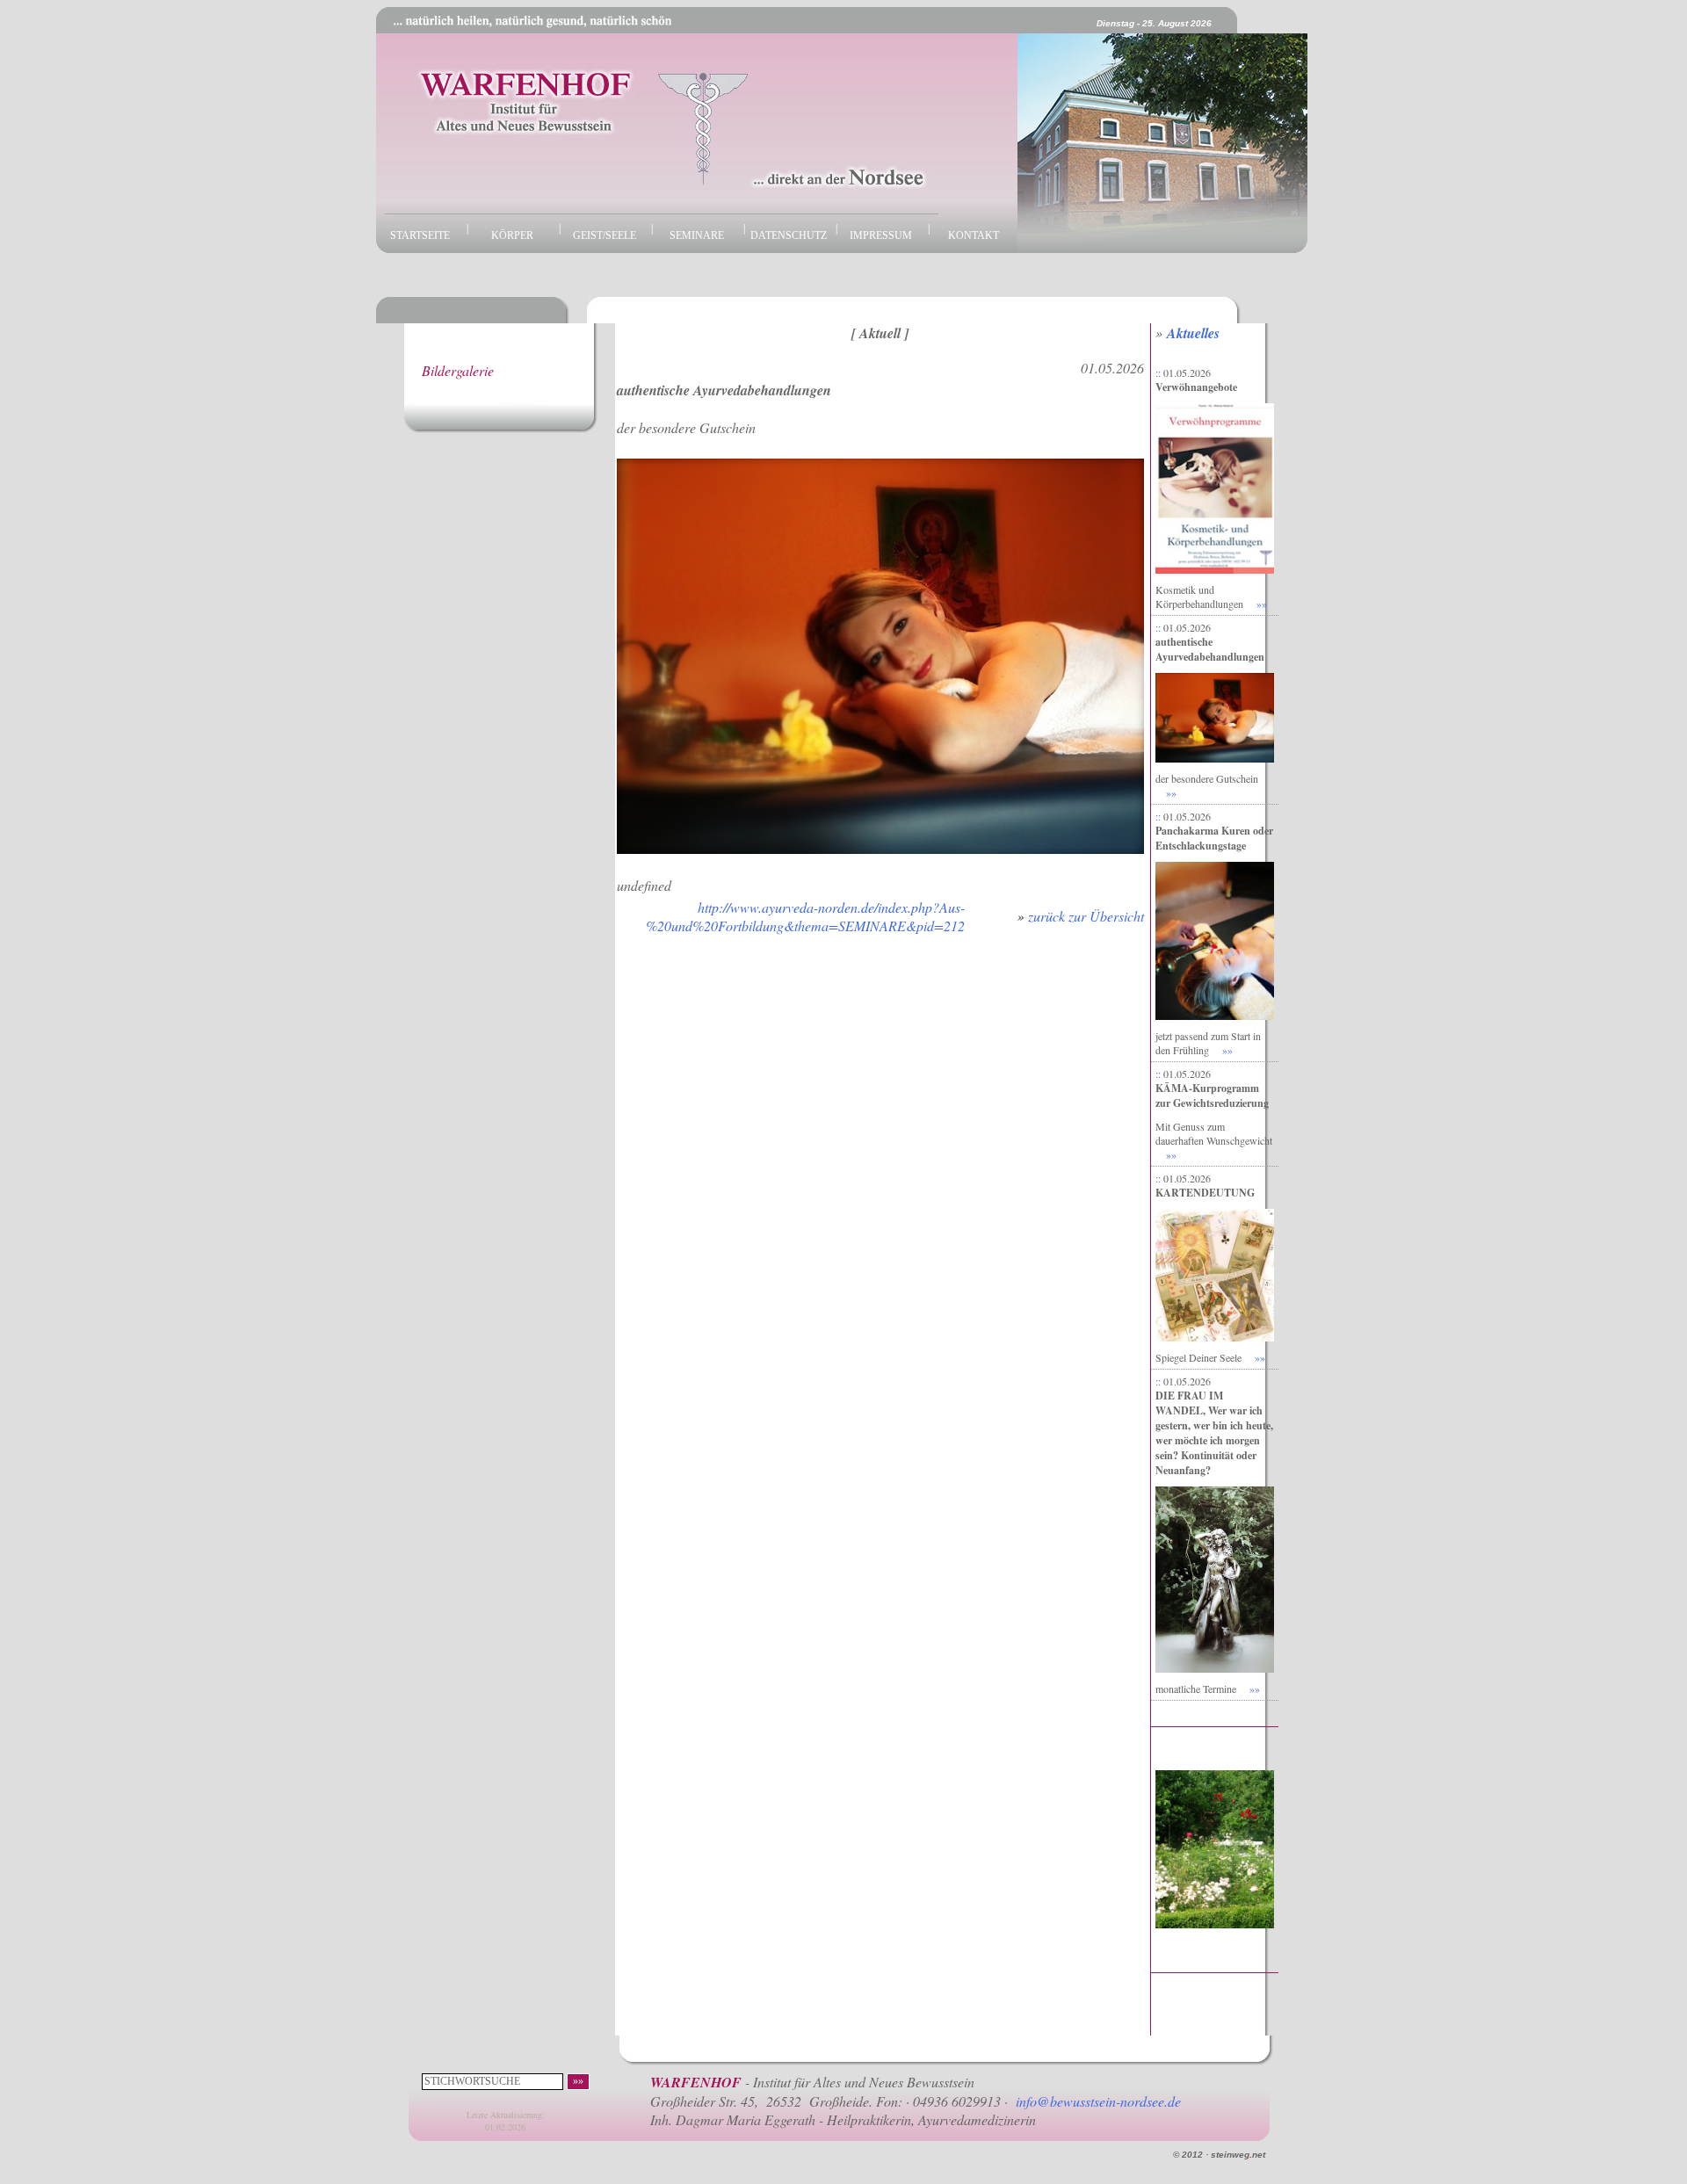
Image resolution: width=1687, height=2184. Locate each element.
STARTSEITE (420, 235)
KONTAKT (974, 235)
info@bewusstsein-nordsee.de (1098, 2101)
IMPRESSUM (881, 235)
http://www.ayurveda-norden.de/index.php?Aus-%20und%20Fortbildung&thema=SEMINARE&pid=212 (805, 916)
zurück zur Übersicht (1086, 916)
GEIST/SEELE (605, 235)
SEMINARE (697, 235)
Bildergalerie (458, 370)
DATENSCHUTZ (789, 235)
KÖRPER (512, 235)
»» (1262, 604)
